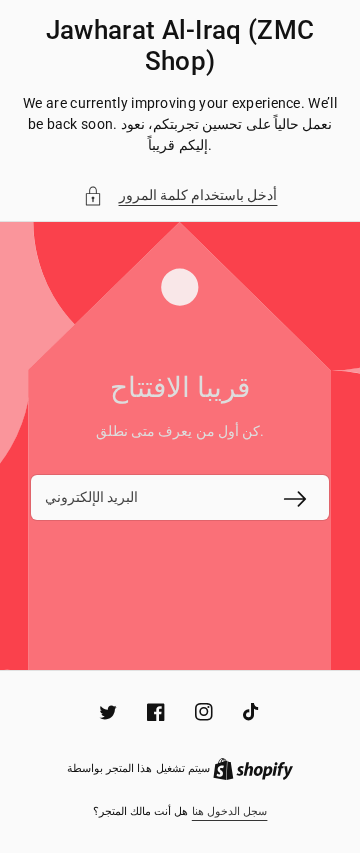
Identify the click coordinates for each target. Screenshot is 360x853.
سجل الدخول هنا (230, 811)
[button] (180, 195)
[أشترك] (295, 499)
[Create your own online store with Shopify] (253, 768)
